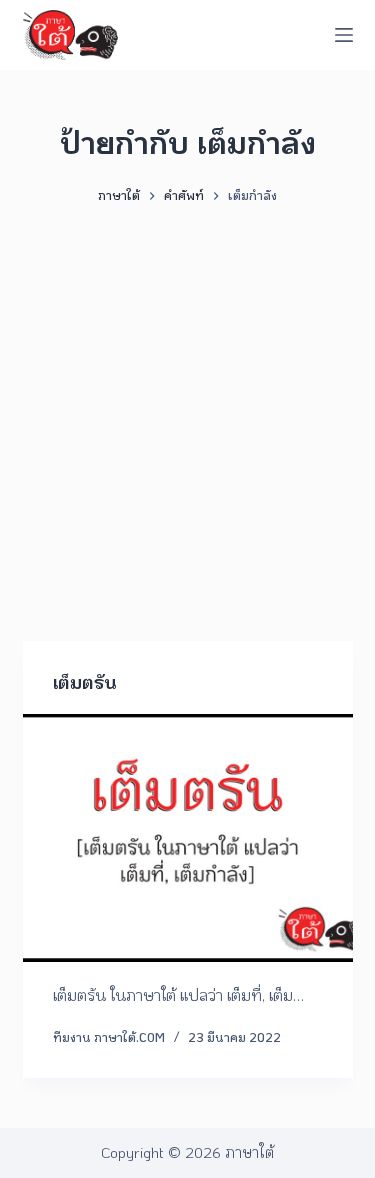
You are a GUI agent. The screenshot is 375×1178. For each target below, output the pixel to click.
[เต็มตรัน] (188, 838)
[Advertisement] (187, 413)
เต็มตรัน (84, 682)
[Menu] (344, 35)
